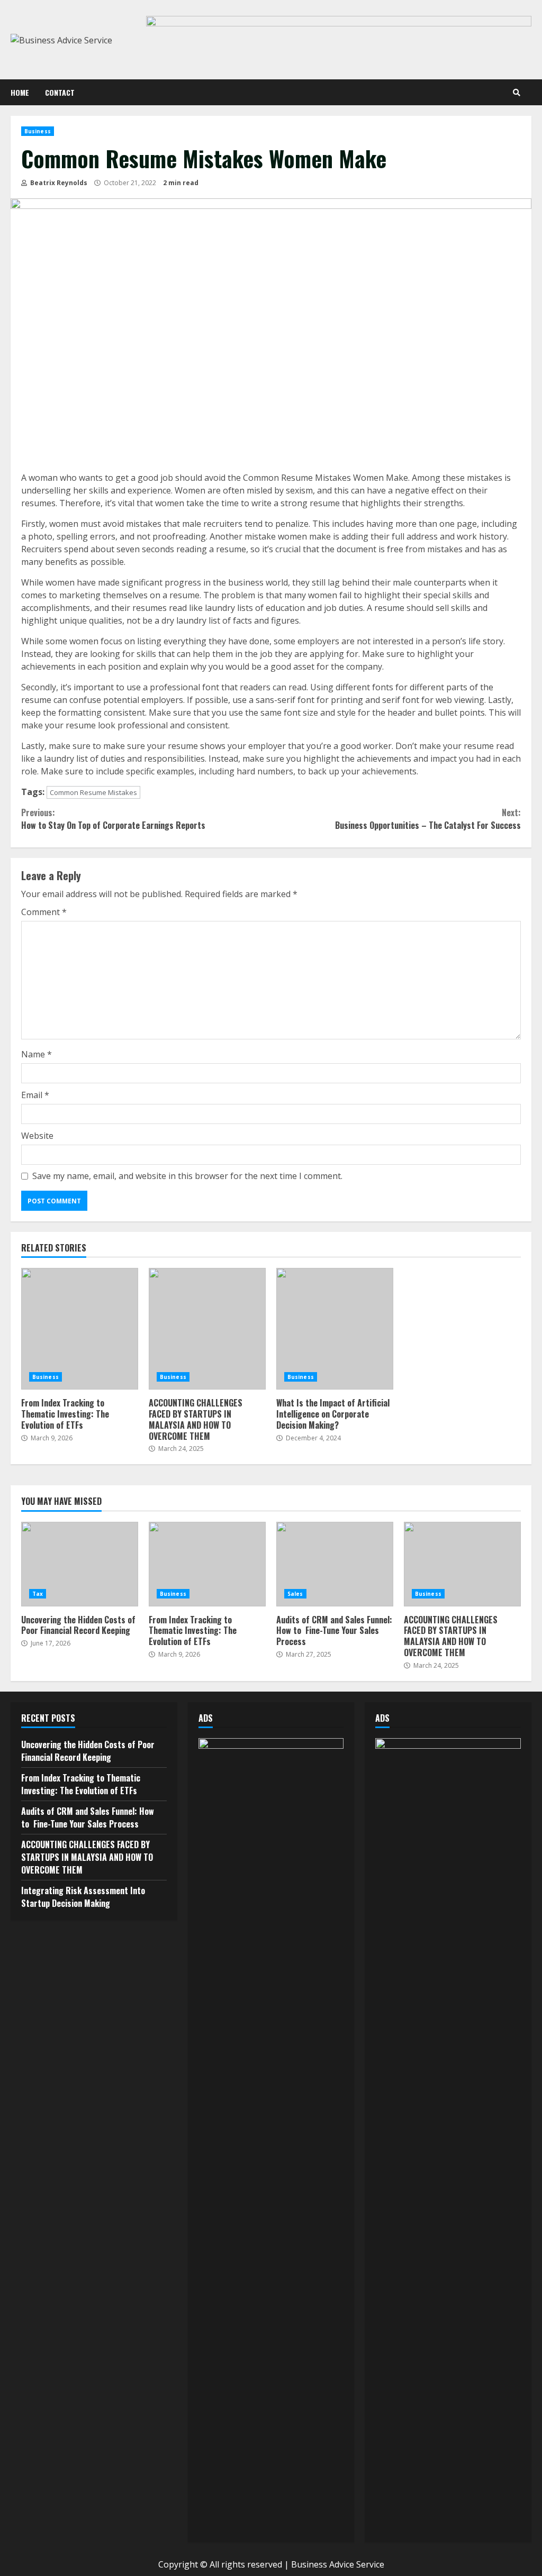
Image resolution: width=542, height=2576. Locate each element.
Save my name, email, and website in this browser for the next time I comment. (187, 1176)
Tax (38, 1594)
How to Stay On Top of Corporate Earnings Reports (113, 819)
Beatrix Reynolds (58, 183)
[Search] (517, 93)
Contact (60, 92)
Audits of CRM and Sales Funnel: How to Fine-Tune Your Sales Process (335, 1564)
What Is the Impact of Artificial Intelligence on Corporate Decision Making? (335, 1329)
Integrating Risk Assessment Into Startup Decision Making (83, 1897)
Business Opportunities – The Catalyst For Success (428, 819)
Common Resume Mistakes (93, 792)
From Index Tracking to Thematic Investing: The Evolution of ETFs (80, 1329)
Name (37, 1054)
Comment (44, 912)
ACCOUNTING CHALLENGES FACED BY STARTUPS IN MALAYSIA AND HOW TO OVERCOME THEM (207, 1329)
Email (35, 1095)
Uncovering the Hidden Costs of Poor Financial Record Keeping (80, 1564)
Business (38, 131)
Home (20, 92)
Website (37, 1136)
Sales (295, 1594)
